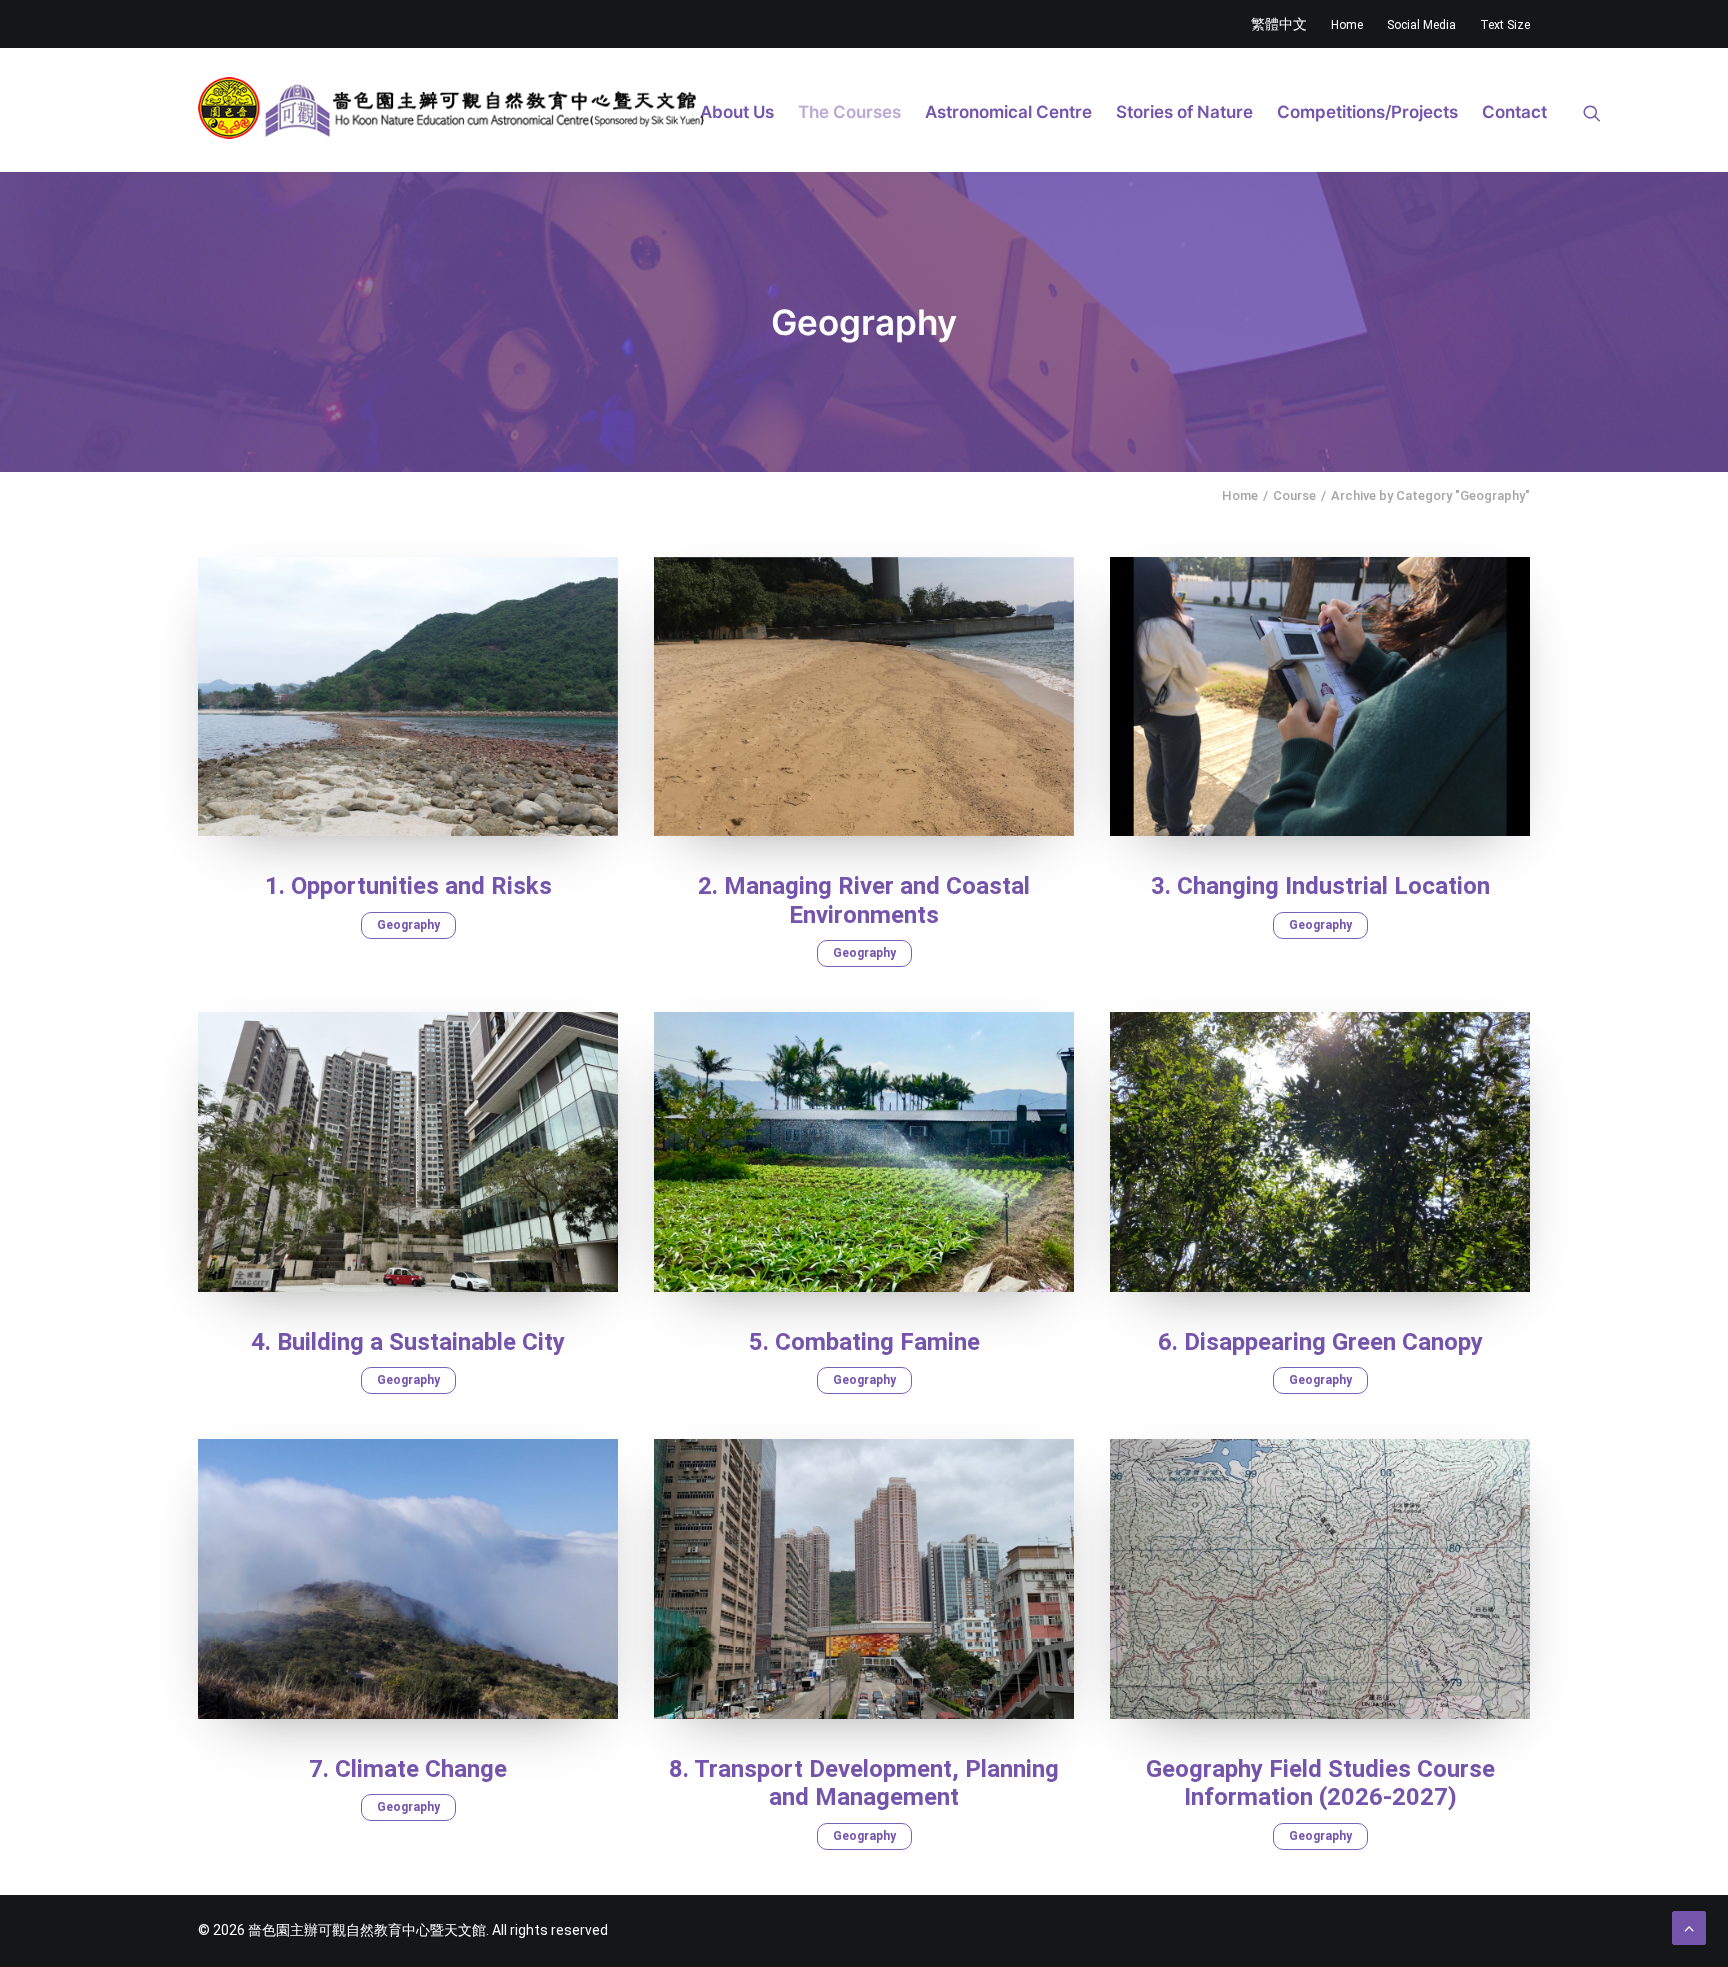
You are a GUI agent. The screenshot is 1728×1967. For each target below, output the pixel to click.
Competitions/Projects (1367, 112)
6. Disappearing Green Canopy (1320, 1342)
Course (1294, 495)
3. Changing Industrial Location (1320, 886)
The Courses (849, 112)
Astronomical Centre (1008, 112)
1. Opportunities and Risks (408, 886)
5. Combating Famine (864, 1342)
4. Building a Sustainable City (408, 1342)
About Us (737, 112)
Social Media (1421, 25)
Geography (408, 925)
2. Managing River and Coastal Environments (864, 900)
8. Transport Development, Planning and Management (864, 1783)
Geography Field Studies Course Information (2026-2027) (1320, 1783)
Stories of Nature (1184, 112)
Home (1347, 25)
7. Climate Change (408, 1769)
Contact (1514, 112)
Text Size (1505, 25)
